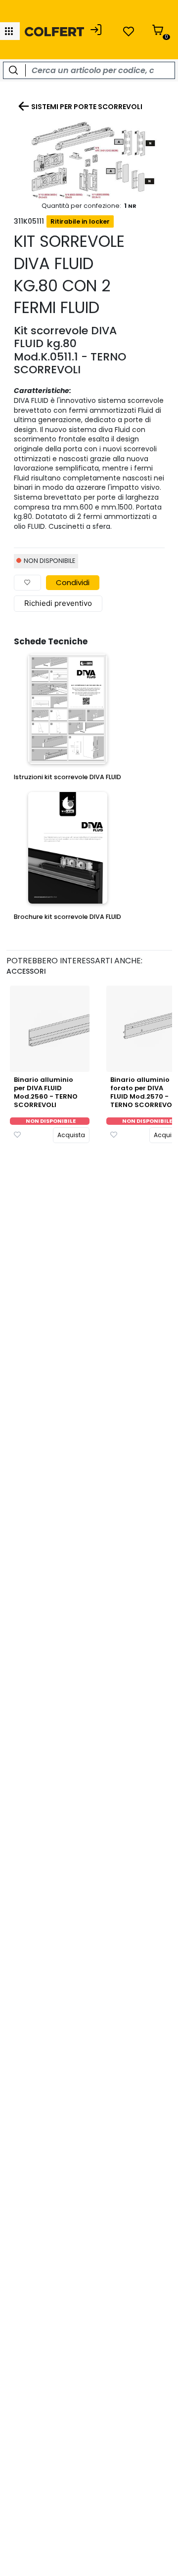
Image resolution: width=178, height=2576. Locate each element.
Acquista (71, 1135)
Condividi (73, 582)
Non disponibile (51, 1121)
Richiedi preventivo (58, 603)
